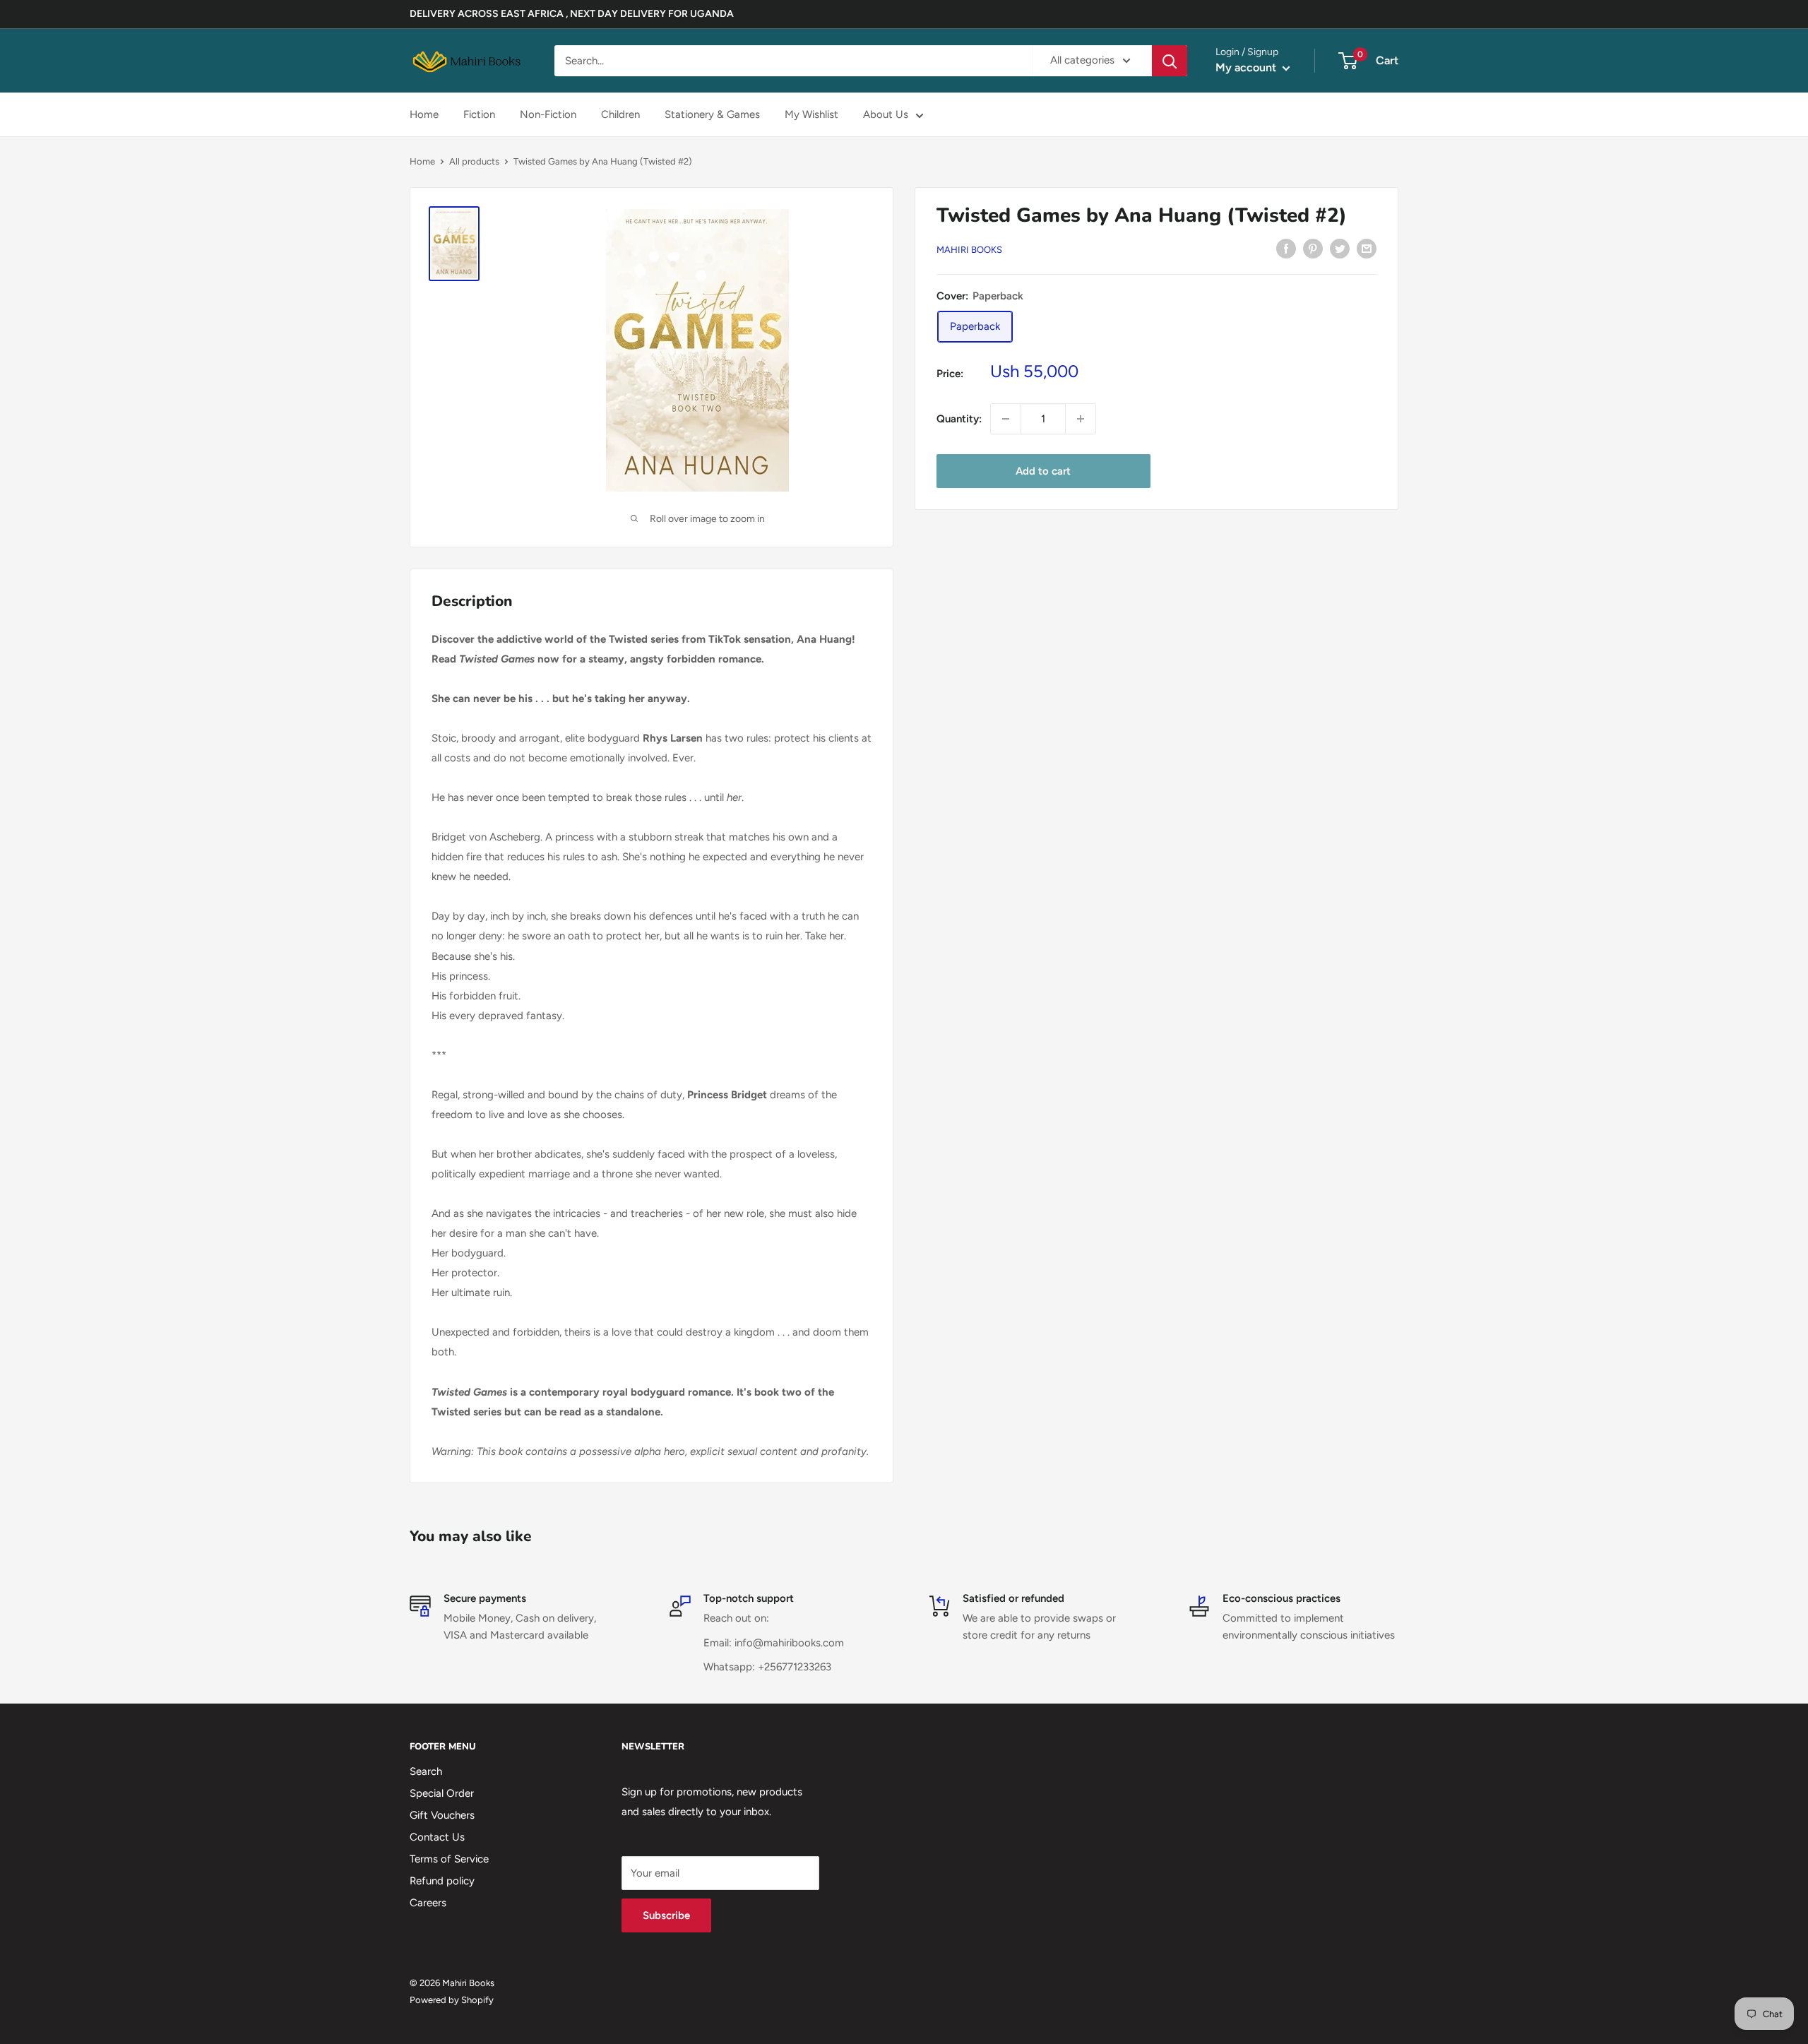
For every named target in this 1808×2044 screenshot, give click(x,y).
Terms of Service (449, 1859)
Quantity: (959, 419)
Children (620, 114)
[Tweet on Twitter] (1340, 248)
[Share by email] (1367, 248)
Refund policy (442, 1881)
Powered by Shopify (452, 2000)
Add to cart (1043, 471)
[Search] (1170, 61)
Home (424, 114)
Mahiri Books (969, 250)
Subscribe (666, 1915)
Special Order (442, 1793)
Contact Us (437, 1837)
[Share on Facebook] (1286, 248)
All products (474, 161)
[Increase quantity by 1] (1081, 419)
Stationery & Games (712, 114)
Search (426, 1771)
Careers (428, 1903)
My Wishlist (811, 114)
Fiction (479, 114)
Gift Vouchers (442, 1815)
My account (1247, 67)
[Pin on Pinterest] (1313, 248)
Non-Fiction (548, 114)
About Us (886, 114)
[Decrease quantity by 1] (1006, 419)
